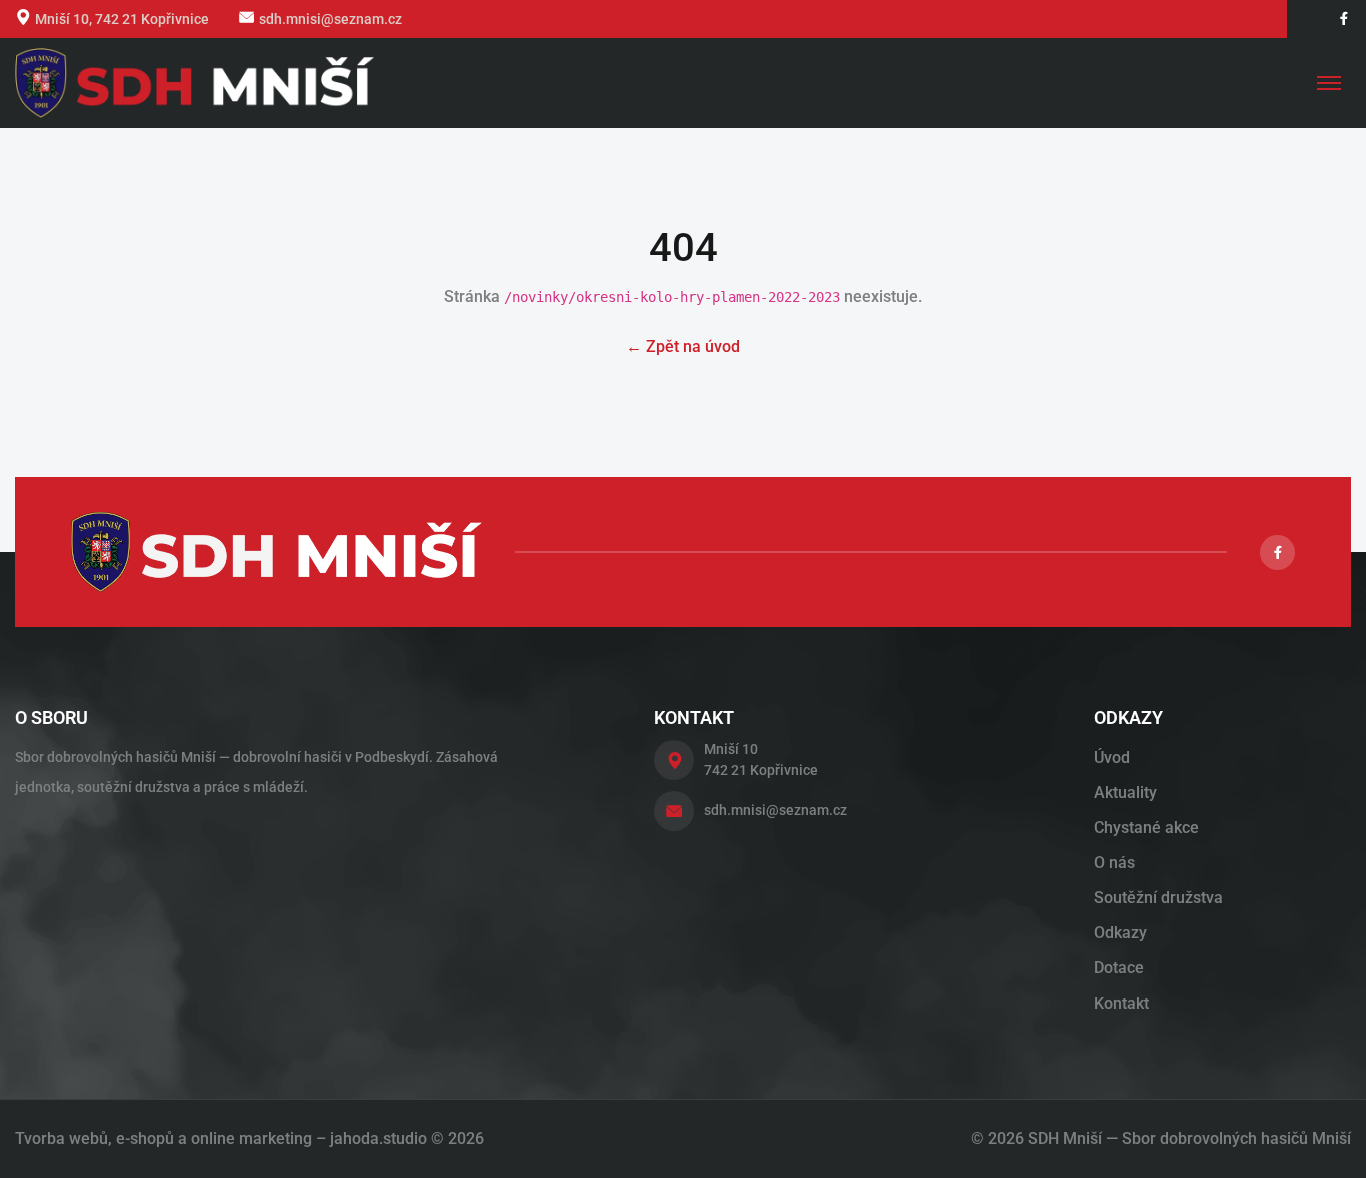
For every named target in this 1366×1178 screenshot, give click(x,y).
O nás (1114, 862)
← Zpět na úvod (683, 346)
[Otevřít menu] (1329, 83)
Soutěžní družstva (1158, 897)
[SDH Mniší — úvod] (194, 83)
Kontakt (1121, 1003)
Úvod (1112, 757)
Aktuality (1125, 792)
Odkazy (1120, 932)
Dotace (1119, 967)
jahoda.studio (378, 1138)
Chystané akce (1146, 827)
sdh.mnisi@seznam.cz (330, 19)
